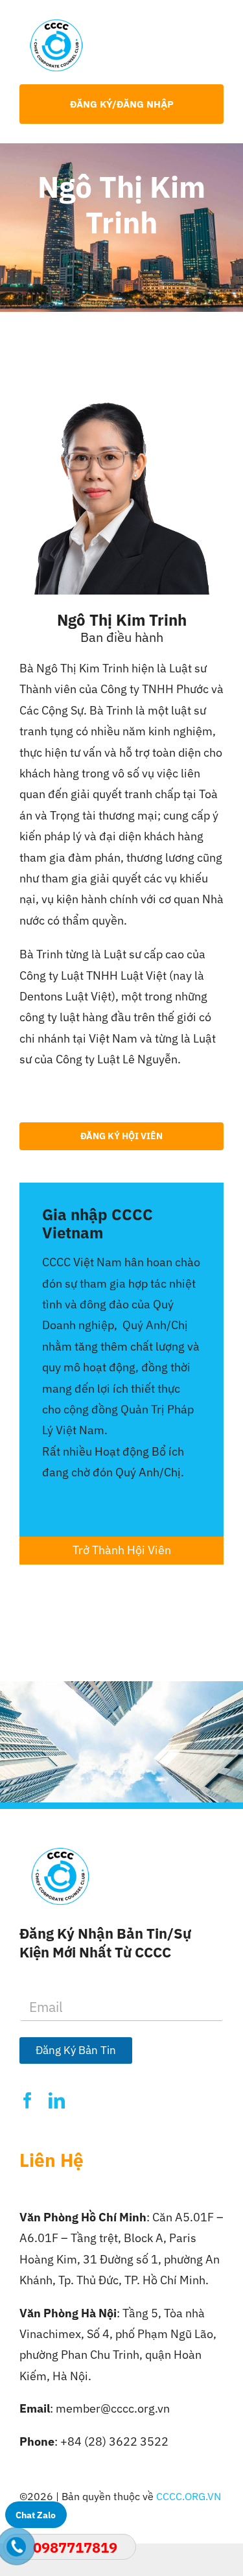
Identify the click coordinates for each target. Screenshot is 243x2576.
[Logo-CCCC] (56, 25)
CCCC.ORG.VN (189, 2496)
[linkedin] (57, 2100)
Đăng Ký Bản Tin (76, 2050)
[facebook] (28, 2100)
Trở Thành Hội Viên (122, 1550)
